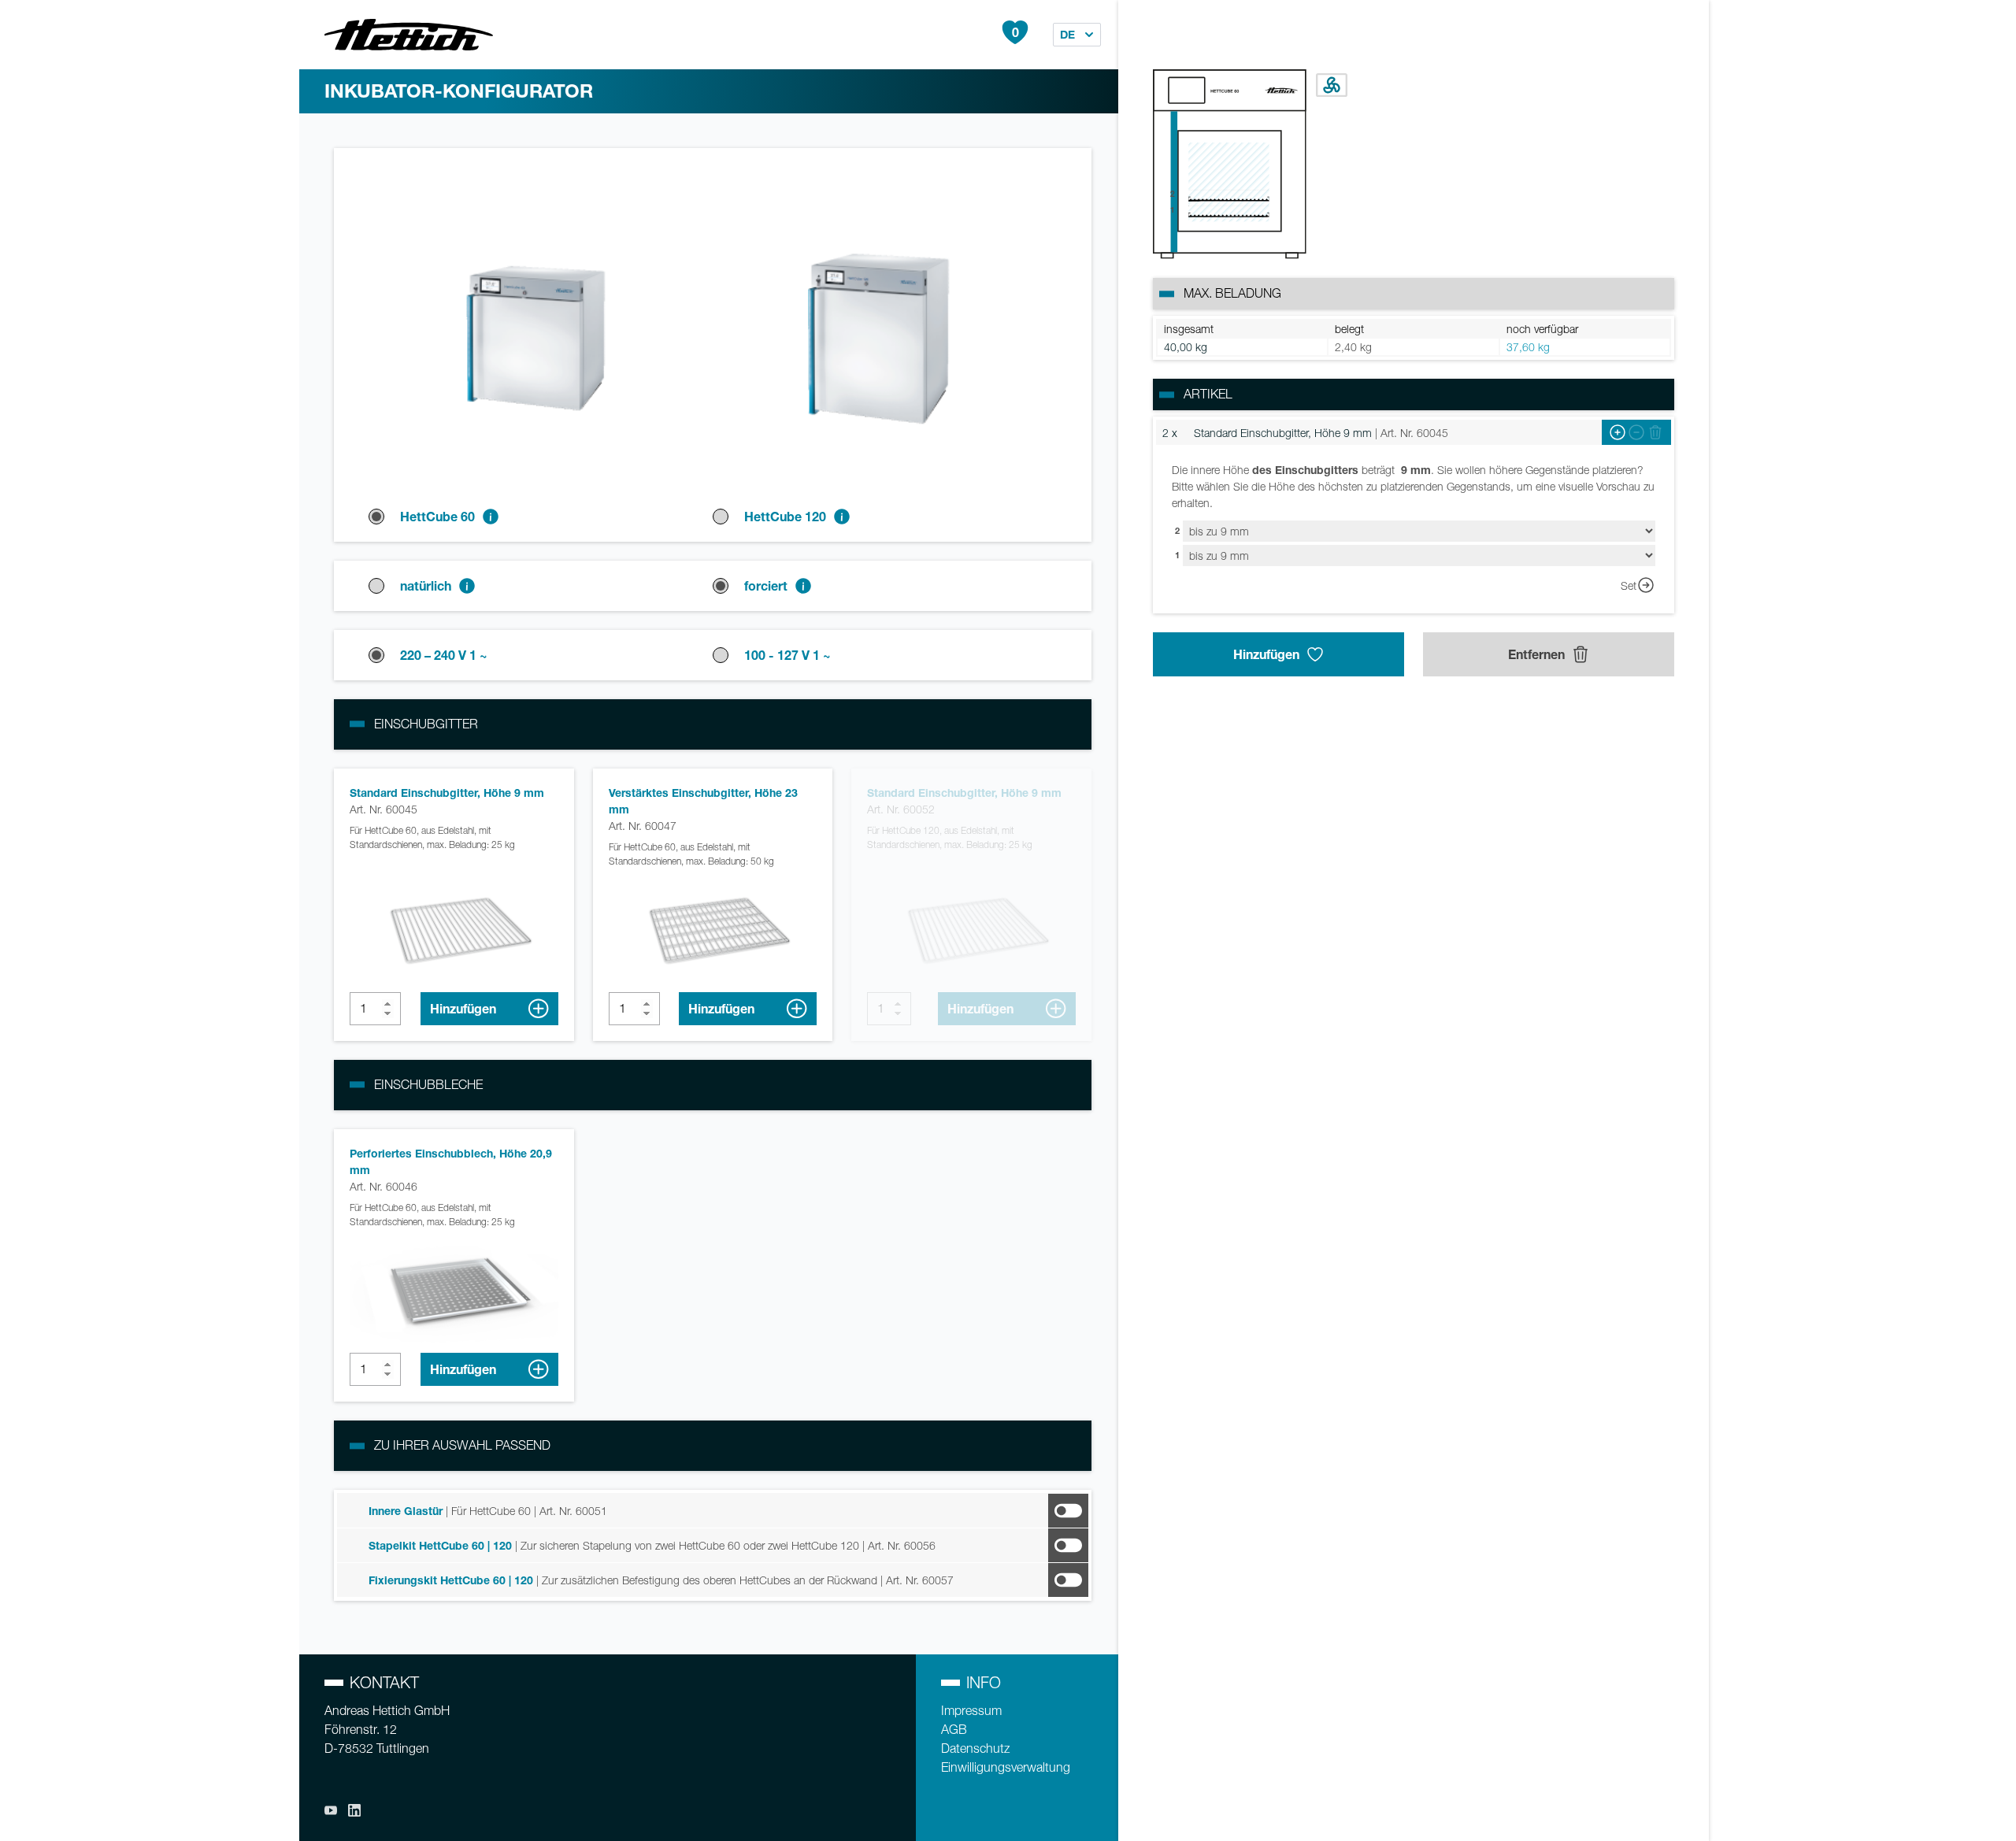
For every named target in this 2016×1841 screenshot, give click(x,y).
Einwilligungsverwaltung (1006, 1767)
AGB (954, 1730)
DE (1067, 34)
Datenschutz (975, 1748)
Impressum (971, 1711)
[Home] (409, 35)
